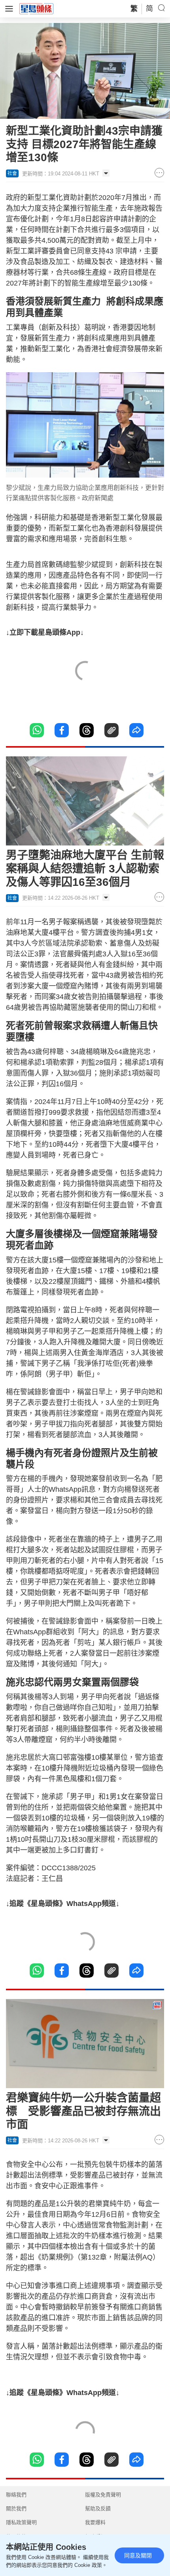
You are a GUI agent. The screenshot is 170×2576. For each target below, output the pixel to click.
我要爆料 (95, 2522)
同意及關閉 (138, 2555)
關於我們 (16, 2508)
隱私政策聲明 (21, 2522)
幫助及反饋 (98, 2508)
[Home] (36, 8)
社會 (12, 173)
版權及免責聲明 (103, 2495)
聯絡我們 (16, 2495)
